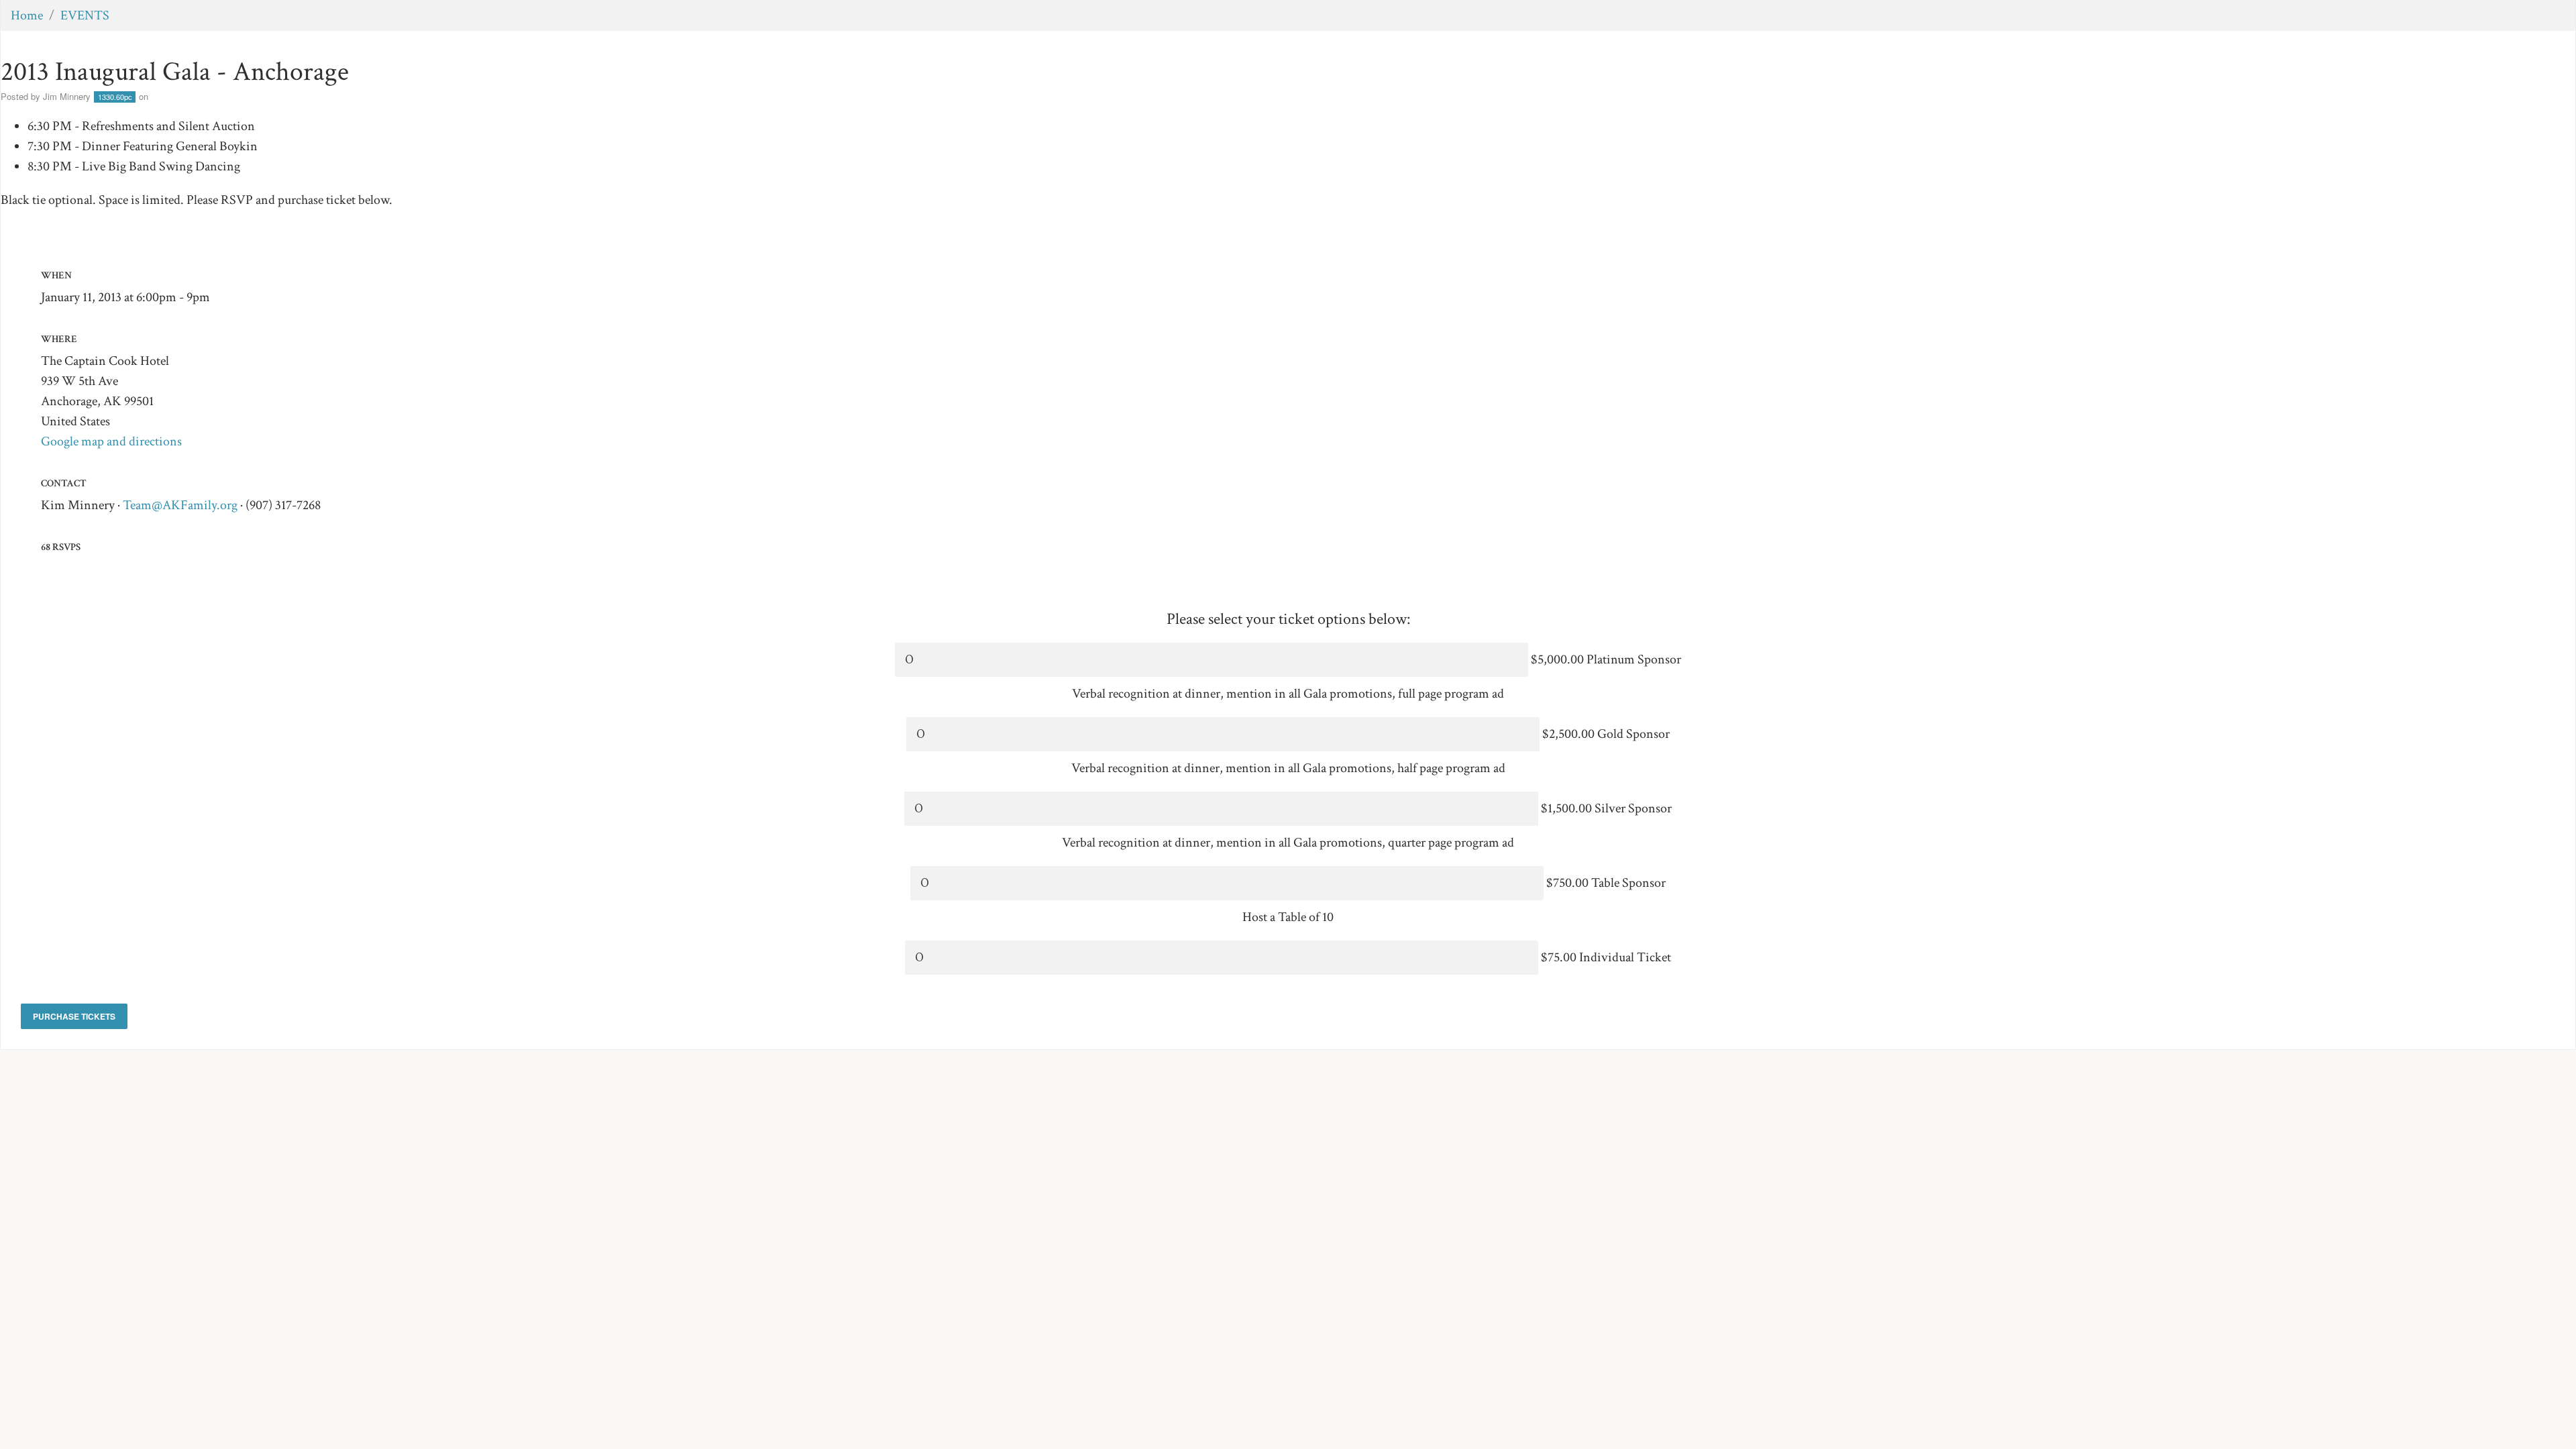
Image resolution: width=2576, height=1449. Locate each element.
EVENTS (85, 15)
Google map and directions (111, 441)
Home (27, 15)
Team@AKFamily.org (180, 505)
